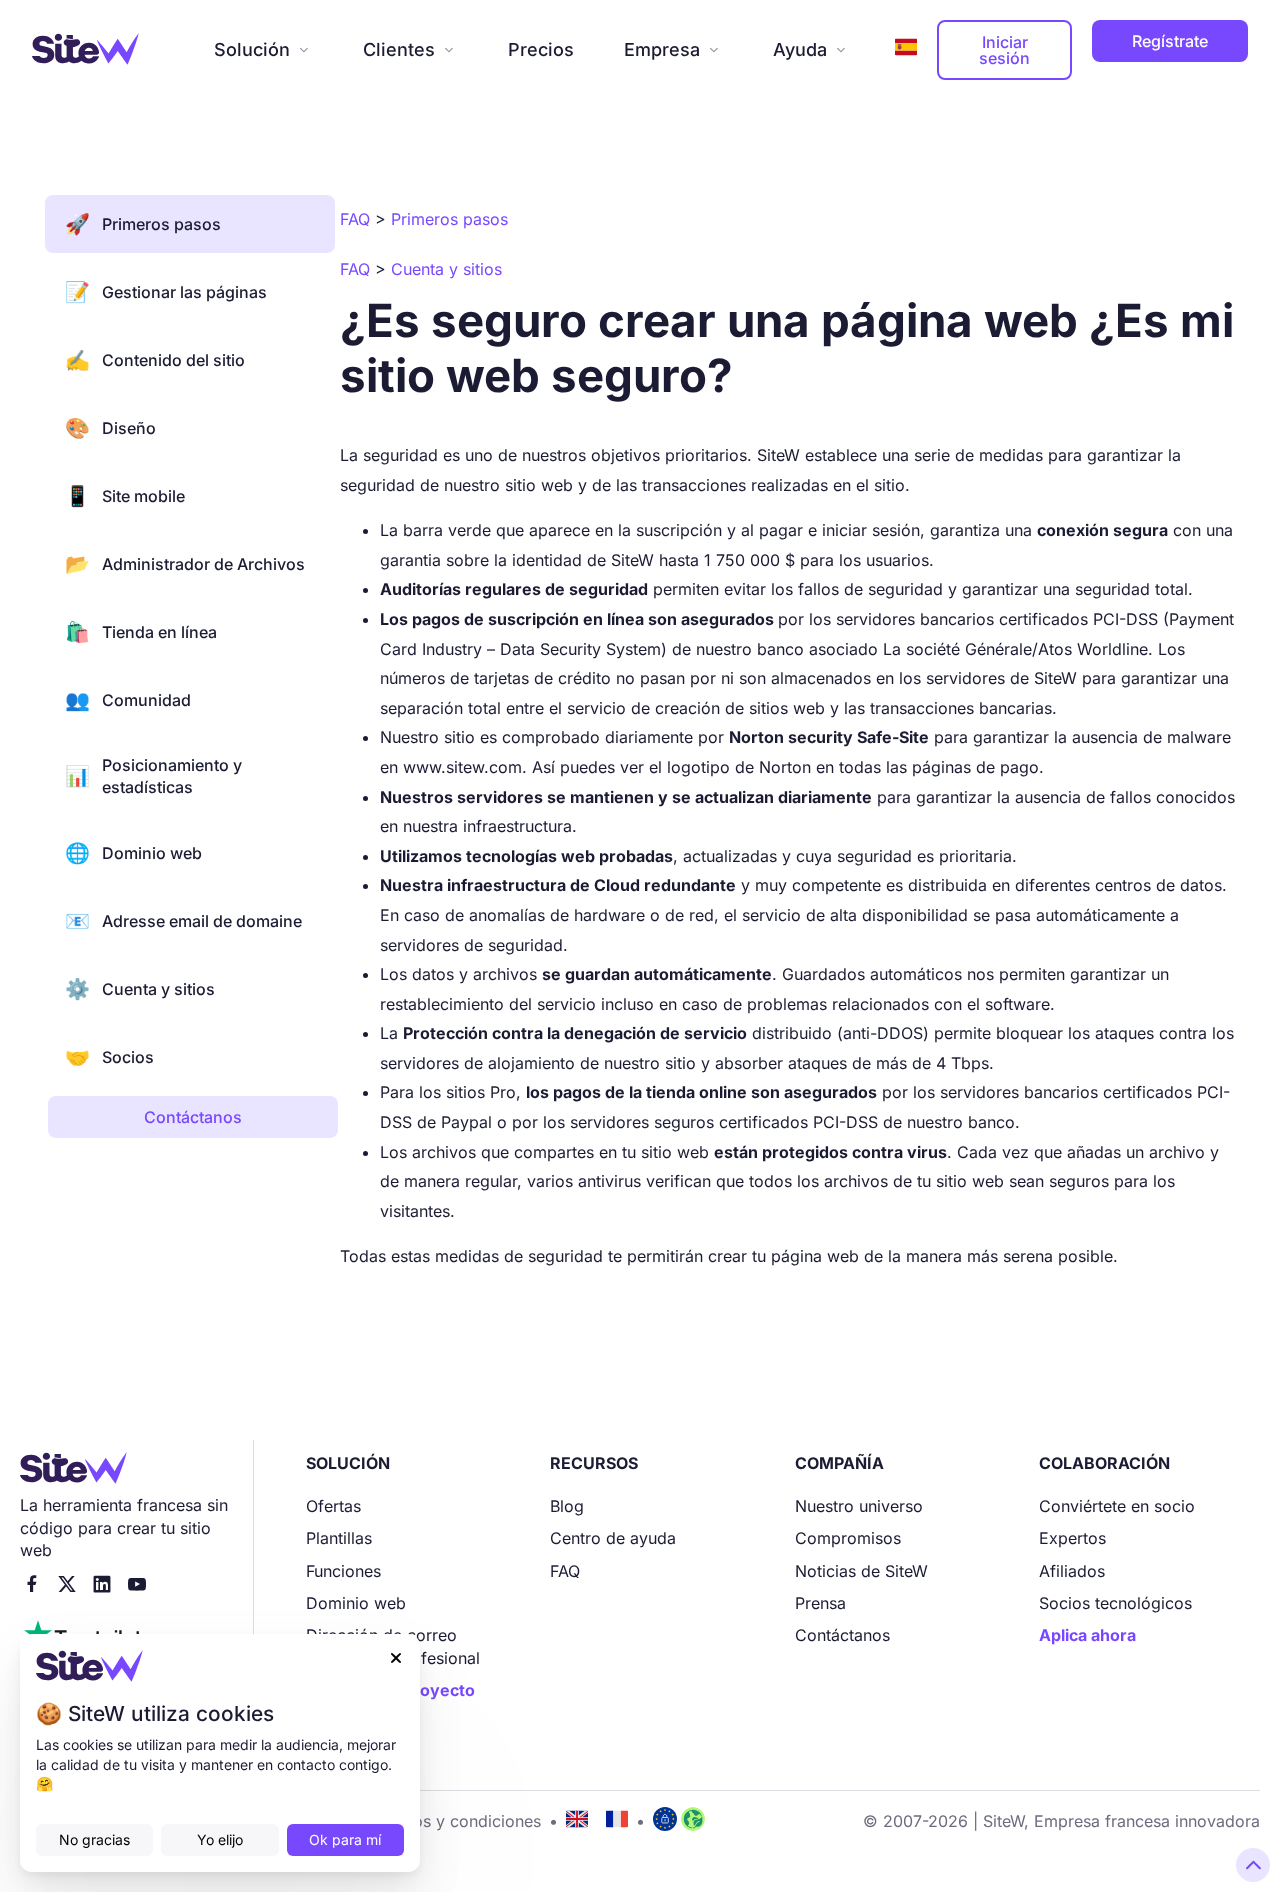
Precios (541, 49)
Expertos (1072, 1538)
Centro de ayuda (613, 1538)
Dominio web (133, 853)
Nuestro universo (859, 1506)
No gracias (94, 1839)
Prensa (820, 1603)
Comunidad (128, 700)
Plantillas (339, 1538)
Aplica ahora (1087, 1635)
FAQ (565, 1571)
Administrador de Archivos (185, 564)
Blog (567, 1506)
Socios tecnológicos (1115, 1603)
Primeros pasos (143, 224)
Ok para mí (345, 1839)
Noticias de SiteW (861, 1571)
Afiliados (1072, 1571)
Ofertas (333, 1506)
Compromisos (848, 1538)
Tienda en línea (141, 632)
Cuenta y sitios (140, 989)
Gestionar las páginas (166, 292)
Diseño (110, 428)
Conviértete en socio (1117, 1506)
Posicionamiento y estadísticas (153, 776)
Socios (109, 1057)
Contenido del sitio (155, 360)
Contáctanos (842, 1635)
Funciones (343, 1571)
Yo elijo (220, 1839)
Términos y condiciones (451, 1821)
